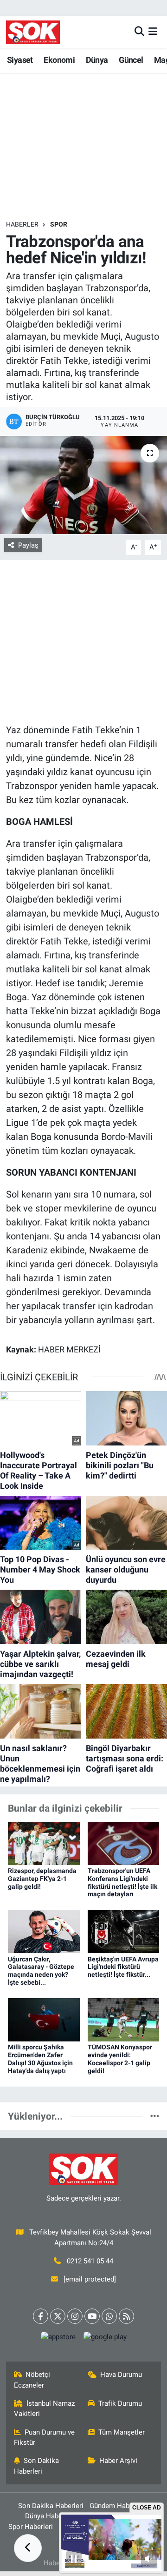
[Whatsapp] (109, 2316)
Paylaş (28, 545)
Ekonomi (59, 60)
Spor (59, 224)
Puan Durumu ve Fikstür (45, 2437)
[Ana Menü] (153, 32)
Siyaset (20, 60)
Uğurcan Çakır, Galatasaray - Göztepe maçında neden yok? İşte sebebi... (41, 1971)
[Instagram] (75, 2316)
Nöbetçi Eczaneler (32, 2380)
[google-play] (105, 2339)
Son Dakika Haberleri (37, 2466)
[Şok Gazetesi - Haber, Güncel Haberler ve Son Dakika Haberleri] (33, 32)
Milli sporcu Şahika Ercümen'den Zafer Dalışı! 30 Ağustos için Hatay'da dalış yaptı (40, 2059)
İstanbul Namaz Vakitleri (45, 2409)
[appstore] (58, 2339)
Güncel (131, 60)
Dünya (97, 60)
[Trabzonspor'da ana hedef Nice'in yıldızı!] (83, 485)
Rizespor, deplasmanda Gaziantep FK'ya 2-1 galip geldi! (42, 1879)
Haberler (22, 224)
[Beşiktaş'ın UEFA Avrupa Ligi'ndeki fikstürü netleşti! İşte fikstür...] (124, 1931)
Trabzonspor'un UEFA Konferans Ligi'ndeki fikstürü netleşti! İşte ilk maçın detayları (122, 1882)
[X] (58, 2316)
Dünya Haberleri (50, 2516)
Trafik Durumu (120, 2403)
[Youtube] (92, 2316)
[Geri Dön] (28, 2548)
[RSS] (126, 2316)
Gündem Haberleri (117, 2506)
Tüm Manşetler (122, 2432)
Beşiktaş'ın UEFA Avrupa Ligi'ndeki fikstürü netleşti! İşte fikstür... (123, 1967)
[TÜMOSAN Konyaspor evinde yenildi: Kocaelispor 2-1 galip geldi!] (124, 2019)
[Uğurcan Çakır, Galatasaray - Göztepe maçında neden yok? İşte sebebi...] (44, 1931)
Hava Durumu (121, 2375)
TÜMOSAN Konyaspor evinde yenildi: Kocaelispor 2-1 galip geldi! (120, 2059)
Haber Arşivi (118, 2461)
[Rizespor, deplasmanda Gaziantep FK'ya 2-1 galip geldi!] (44, 1843)
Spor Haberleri (31, 2527)
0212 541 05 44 (90, 2261)
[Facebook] (41, 2316)
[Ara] (139, 32)
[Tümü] (155, 2116)
